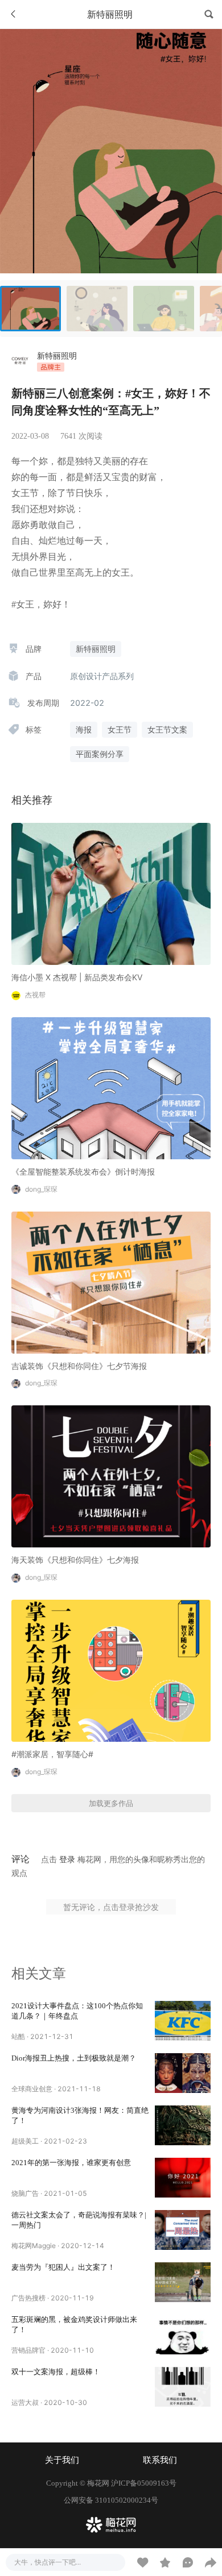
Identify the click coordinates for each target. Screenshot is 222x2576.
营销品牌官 (28, 2350)
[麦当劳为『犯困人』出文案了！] (183, 2282)
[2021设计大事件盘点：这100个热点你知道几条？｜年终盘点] (183, 2021)
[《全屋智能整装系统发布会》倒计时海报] (111, 1087)
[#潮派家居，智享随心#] (111, 1670)
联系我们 (160, 2460)
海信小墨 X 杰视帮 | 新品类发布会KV (77, 977)
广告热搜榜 (28, 2298)
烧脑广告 (25, 2193)
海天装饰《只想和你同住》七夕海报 (75, 1560)
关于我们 (62, 2460)
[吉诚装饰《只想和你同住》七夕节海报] (111, 1281)
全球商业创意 (32, 2089)
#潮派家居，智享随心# (52, 1754)
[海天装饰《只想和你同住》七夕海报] (111, 1476)
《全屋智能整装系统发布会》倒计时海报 (83, 1172)
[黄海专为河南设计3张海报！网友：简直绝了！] (183, 2125)
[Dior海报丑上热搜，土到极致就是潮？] (183, 2073)
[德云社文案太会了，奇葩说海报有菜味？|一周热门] (183, 2230)
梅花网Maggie (34, 2246)
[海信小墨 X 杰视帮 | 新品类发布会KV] (111, 893)
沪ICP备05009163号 (144, 2483)
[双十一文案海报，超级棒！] (183, 2387)
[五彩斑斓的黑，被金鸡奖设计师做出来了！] (183, 2334)
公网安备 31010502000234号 (111, 2500)
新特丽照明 (57, 355)
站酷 (18, 2036)
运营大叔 (25, 2402)
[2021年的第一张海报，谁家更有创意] (183, 2178)
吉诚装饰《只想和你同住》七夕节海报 (79, 1366)
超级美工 (25, 2141)
